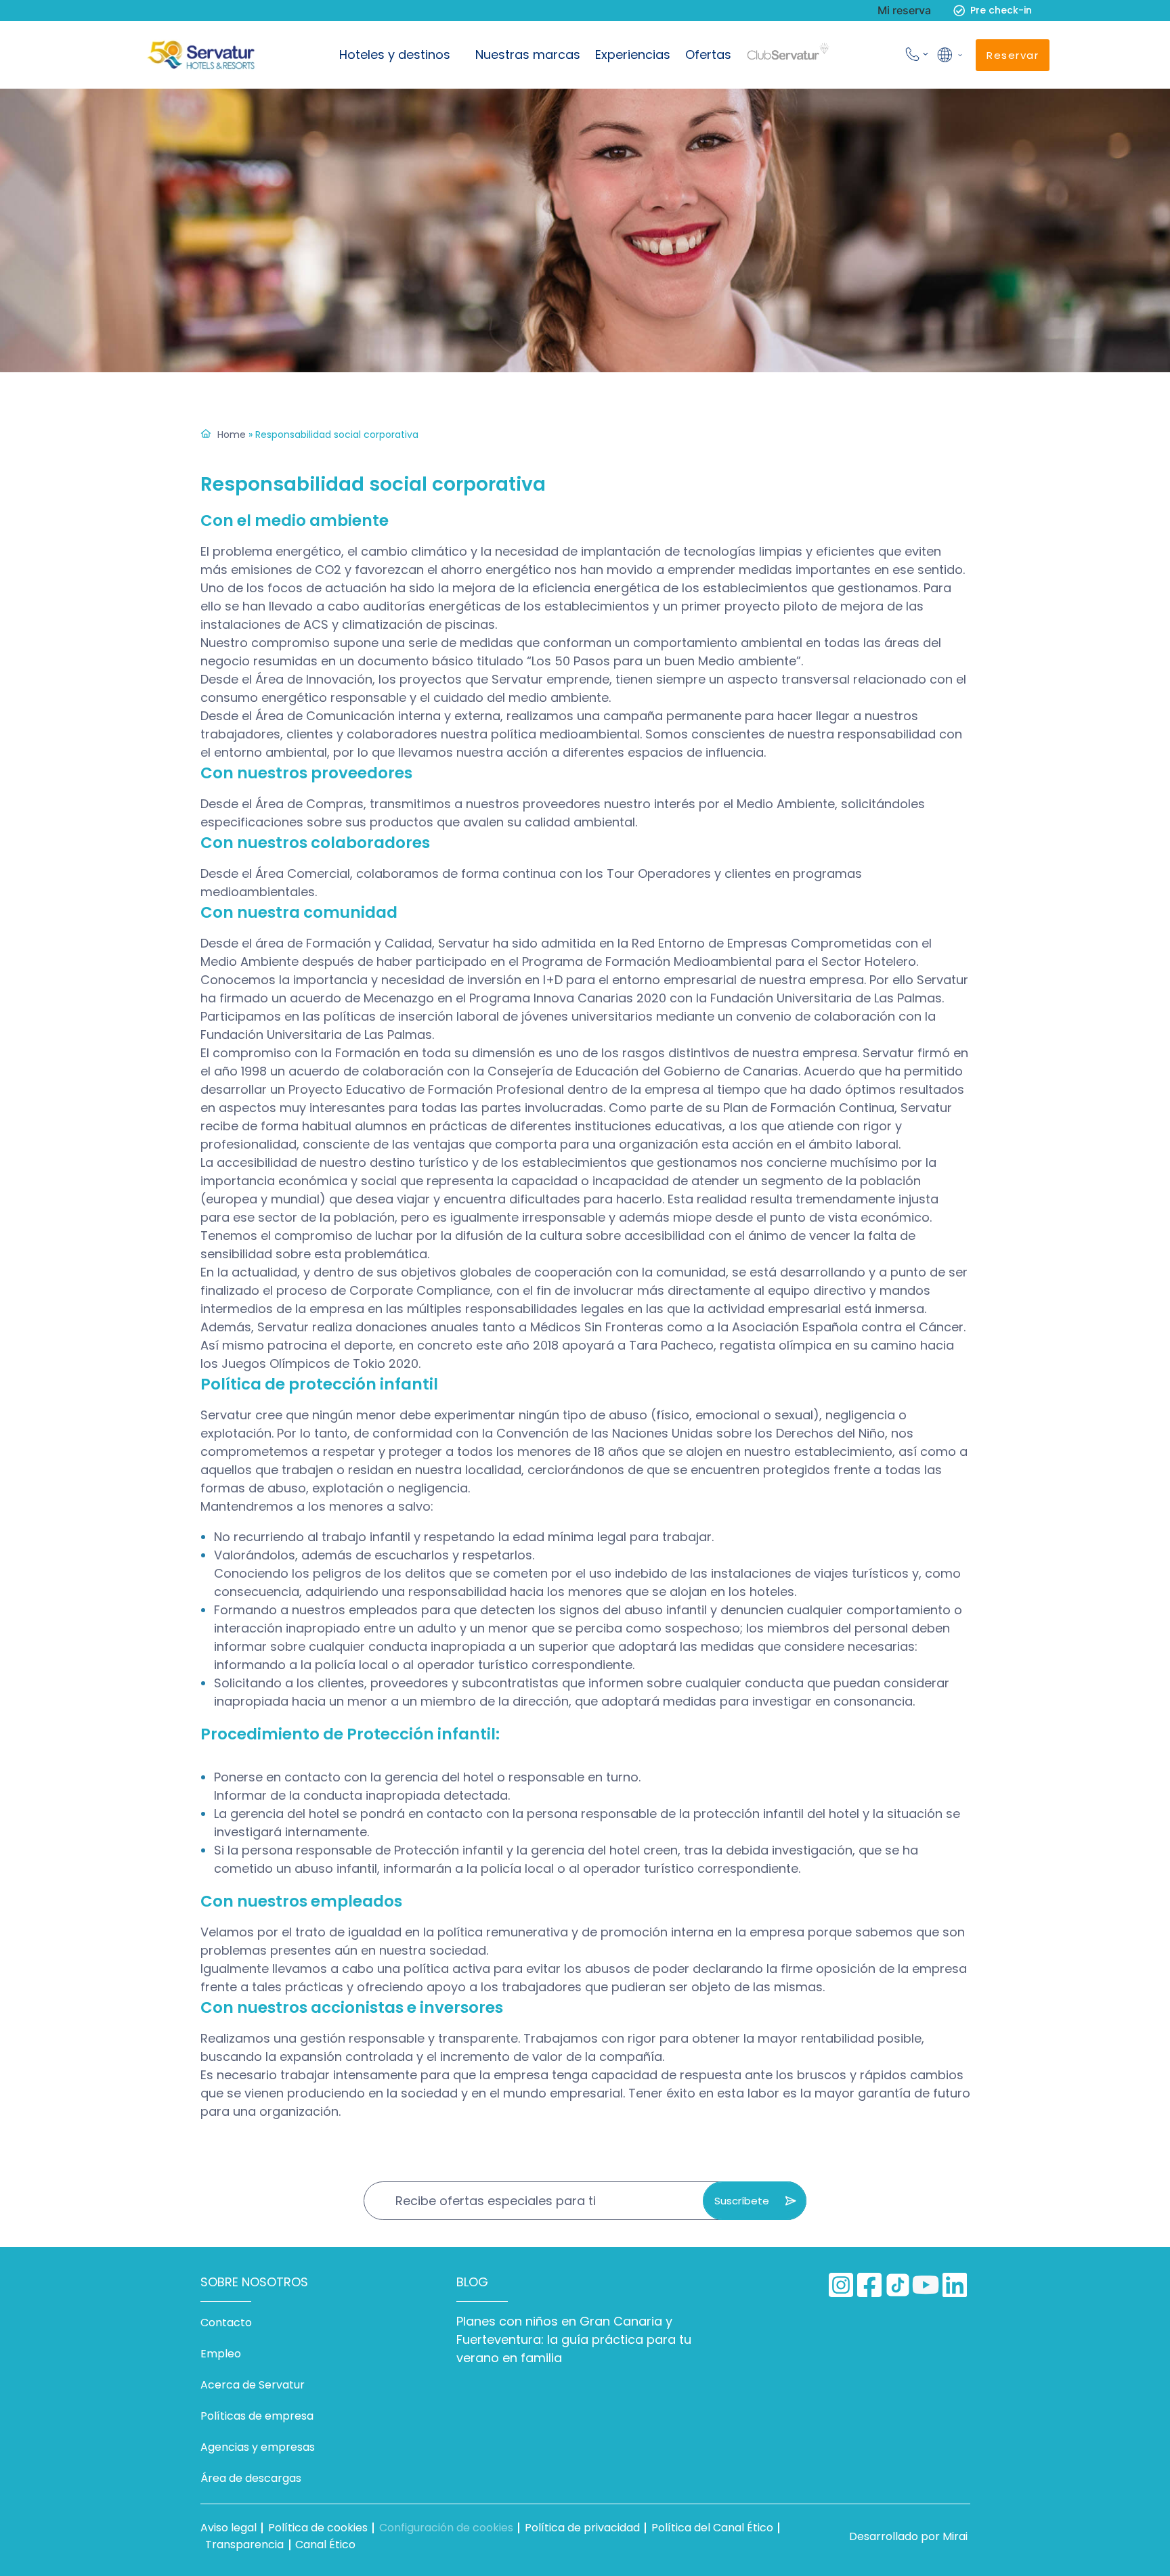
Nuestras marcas (528, 54)
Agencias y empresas (258, 2447)
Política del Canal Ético (712, 2528)
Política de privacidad (582, 2528)
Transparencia (244, 2545)
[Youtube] (926, 2285)
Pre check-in (1001, 10)
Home (232, 435)
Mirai (955, 2536)
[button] (949, 55)
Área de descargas (251, 2478)
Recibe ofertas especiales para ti (496, 2201)
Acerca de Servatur (253, 2385)
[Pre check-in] (959, 10)
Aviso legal (229, 2528)
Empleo (221, 2354)
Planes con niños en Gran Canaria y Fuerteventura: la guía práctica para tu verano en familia (574, 2339)
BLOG (472, 2282)
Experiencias (633, 54)
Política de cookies (318, 2528)
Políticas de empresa (257, 2416)
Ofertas (708, 54)
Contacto (226, 2323)
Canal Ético (325, 2545)
